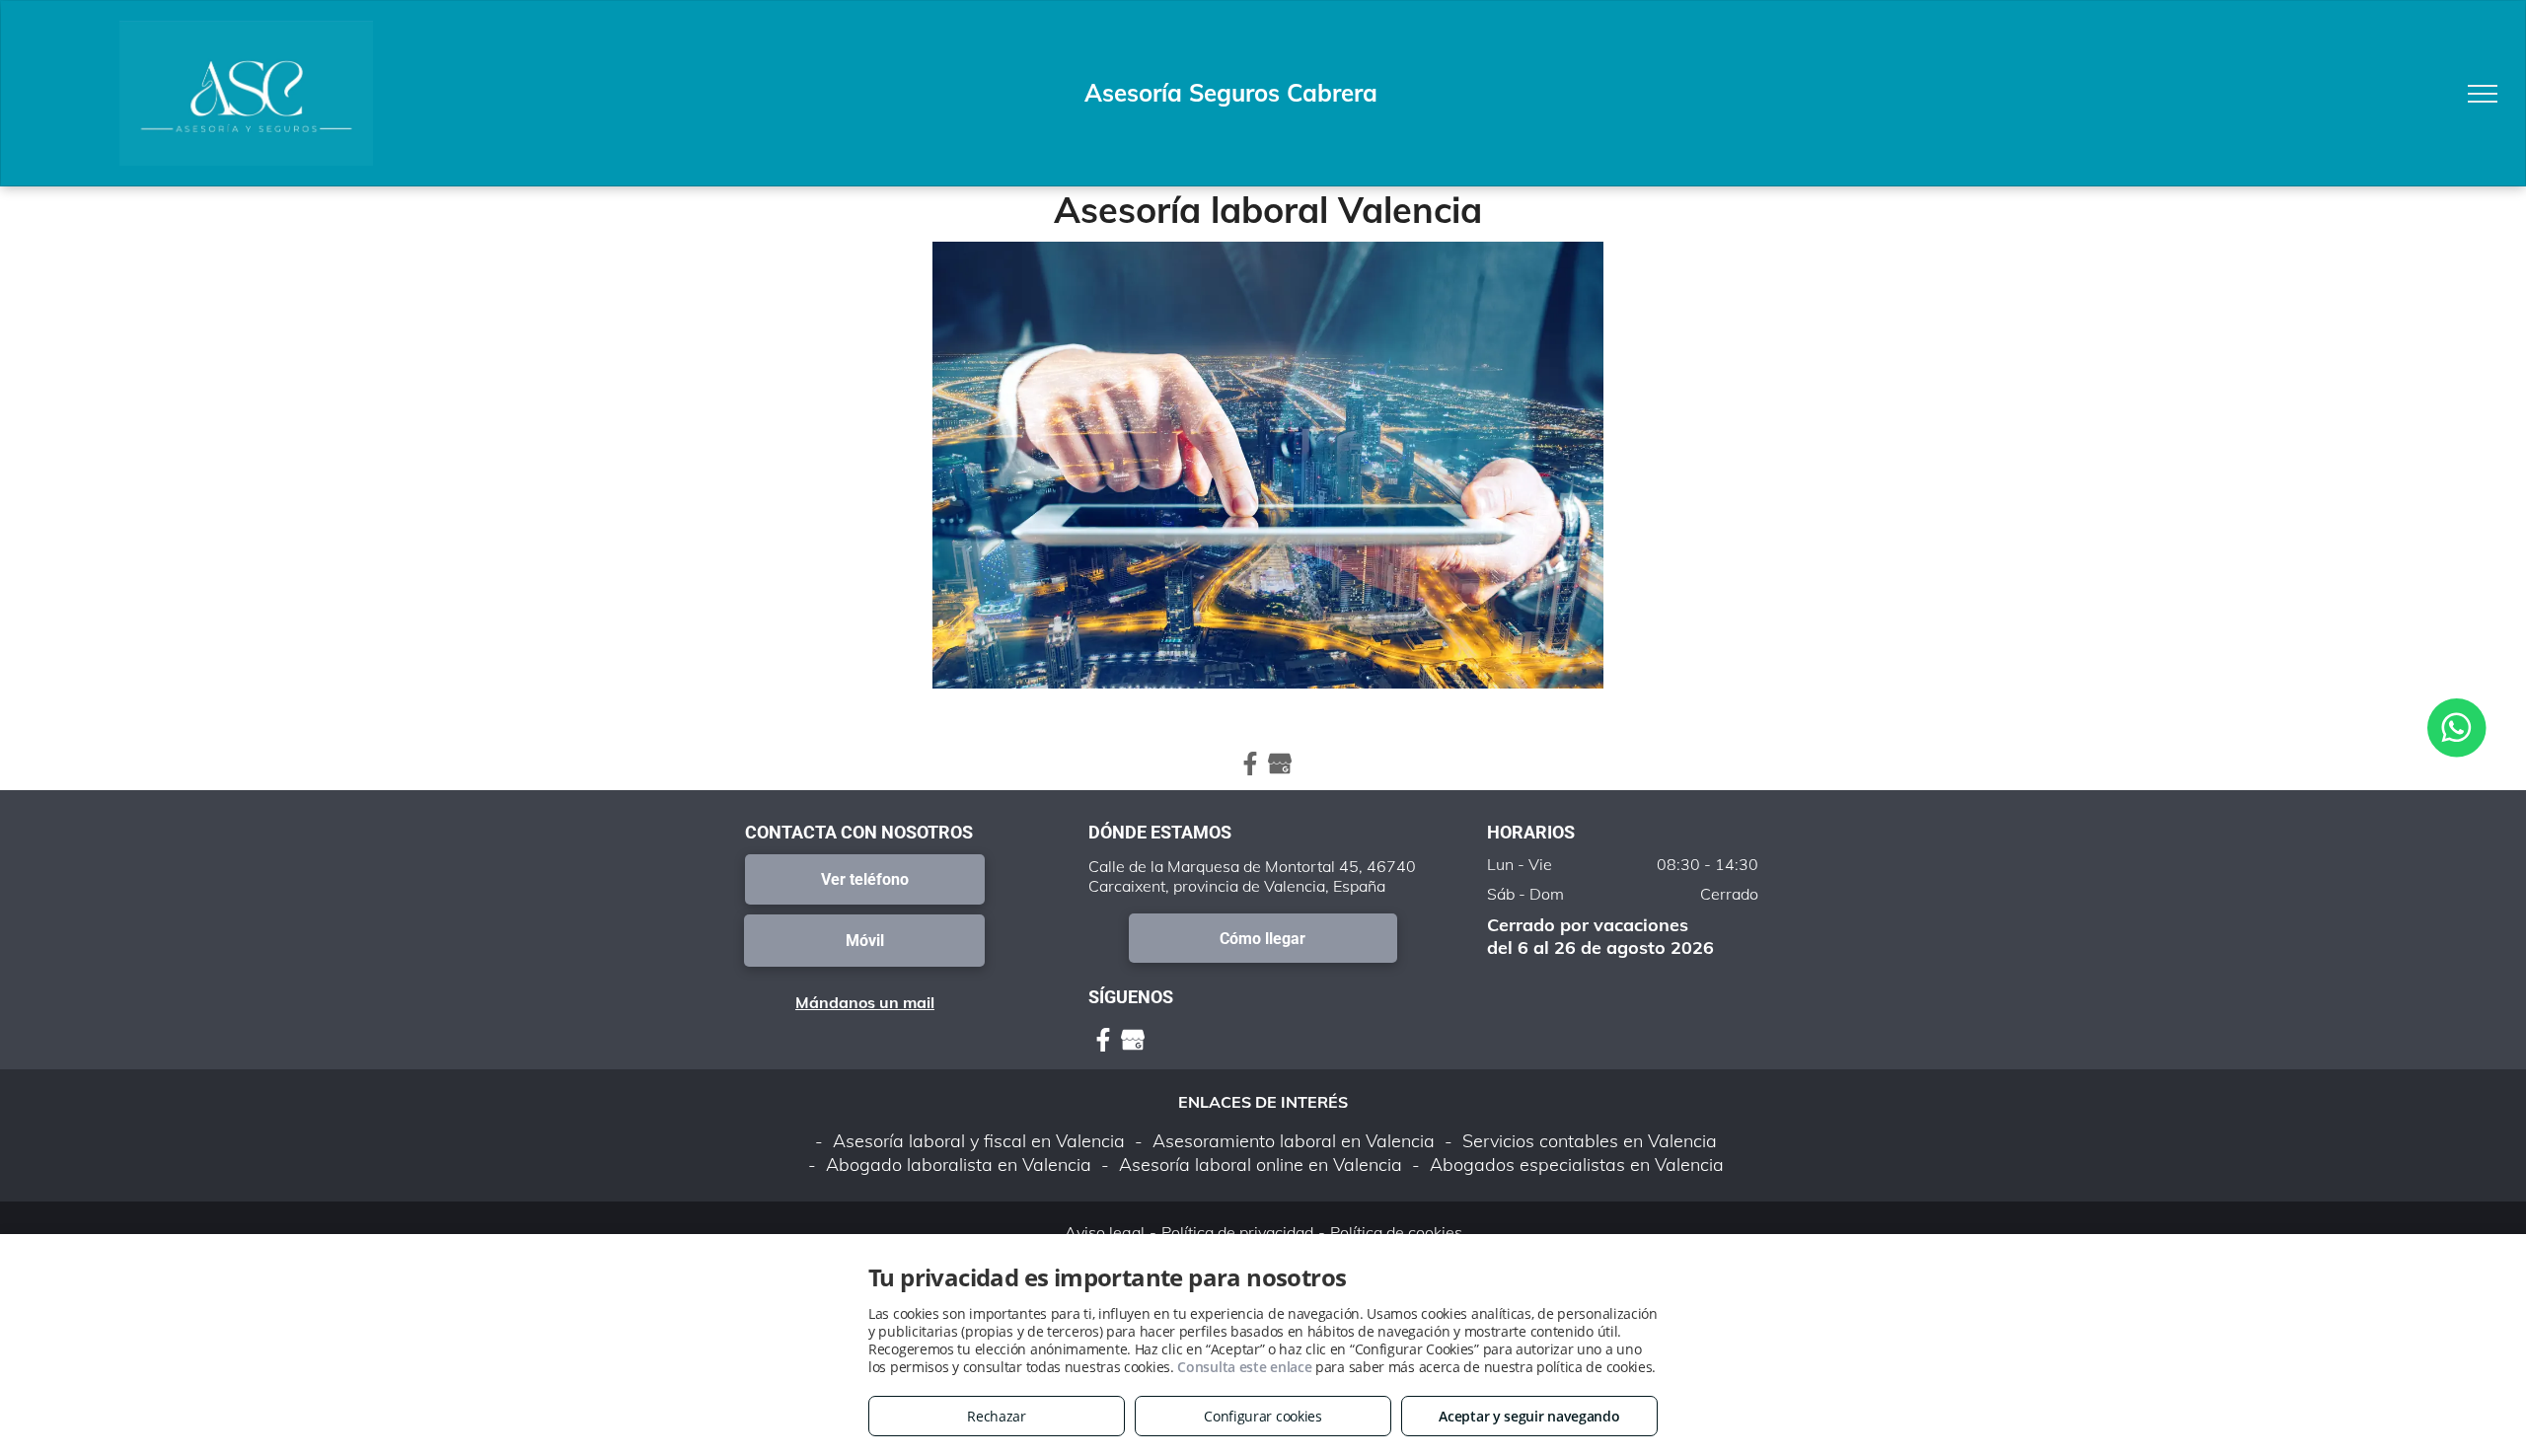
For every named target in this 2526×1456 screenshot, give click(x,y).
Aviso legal (1105, 1232)
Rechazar (997, 1416)
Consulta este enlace (1244, 1367)
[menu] (2483, 94)
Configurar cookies (1263, 1416)
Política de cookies (1396, 1232)
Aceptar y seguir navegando (1529, 1416)
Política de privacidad (1237, 1232)
